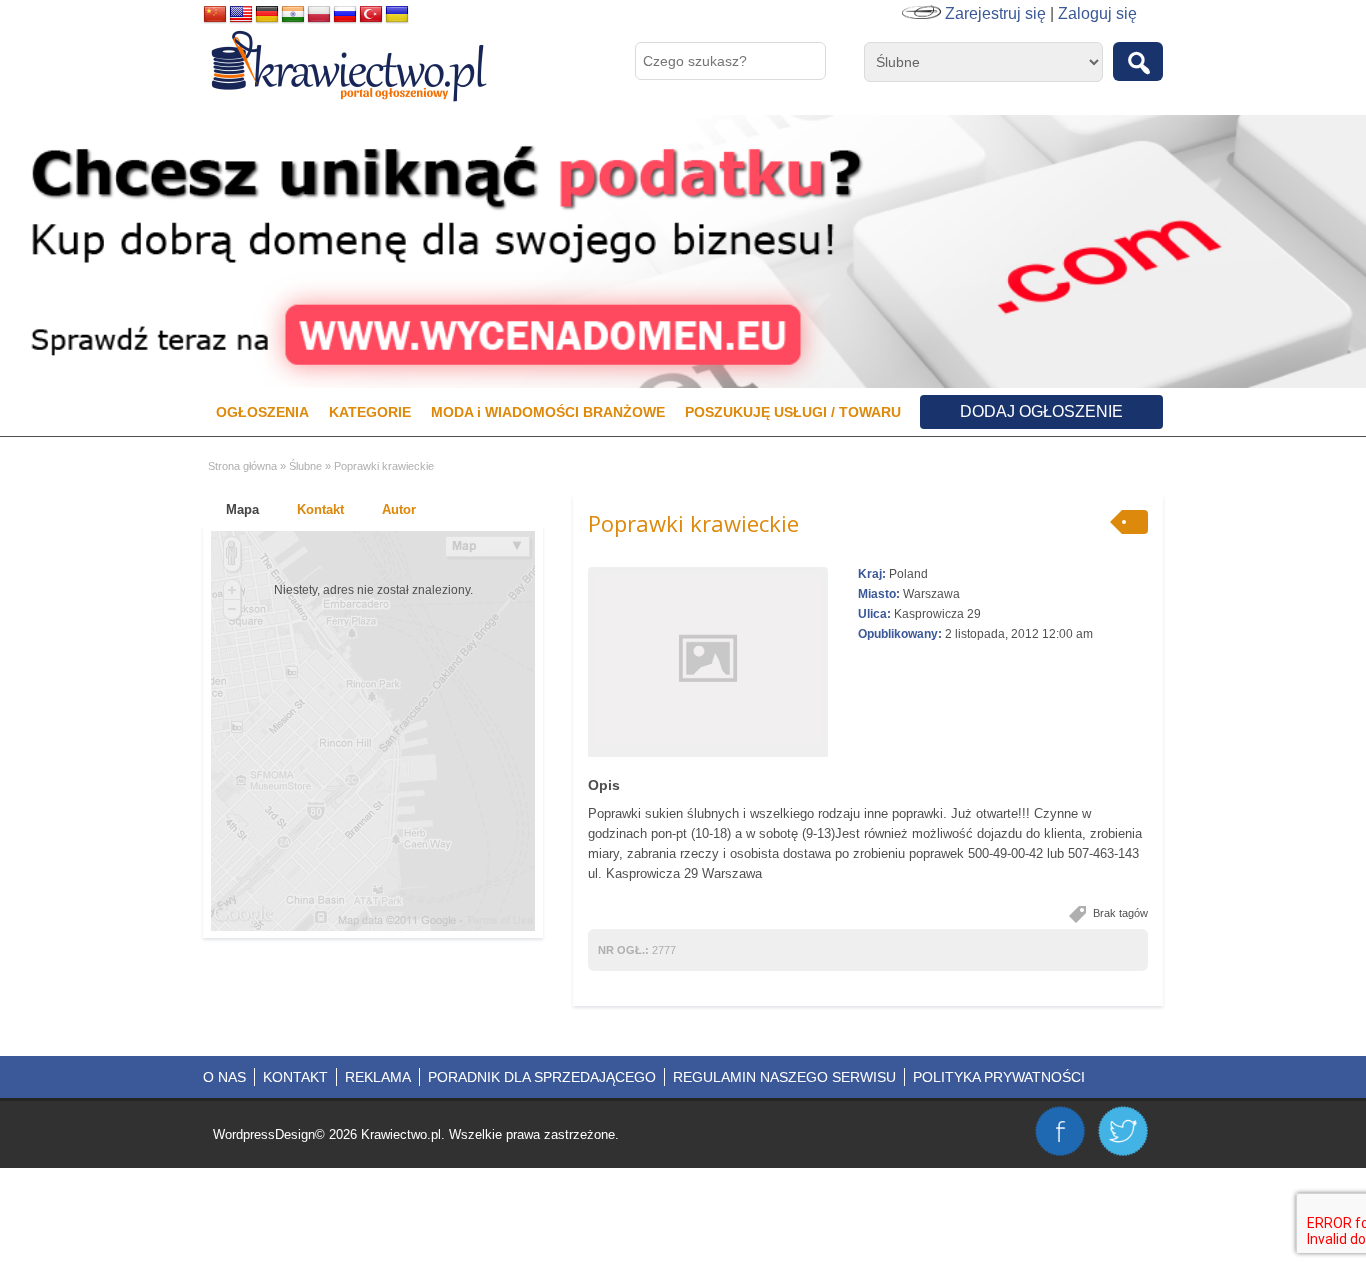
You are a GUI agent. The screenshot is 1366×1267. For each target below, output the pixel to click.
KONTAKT (295, 1077)
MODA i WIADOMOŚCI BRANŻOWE (548, 412)
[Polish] (319, 15)
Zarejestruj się (995, 13)
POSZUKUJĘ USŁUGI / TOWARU (793, 412)
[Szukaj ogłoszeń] (1138, 61)
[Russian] (345, 15)
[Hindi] (293, 15)
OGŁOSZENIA (262, 412)
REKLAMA (378, 1077)
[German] (267, 15)
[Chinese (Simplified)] (215, 15)
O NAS (224, 1077)
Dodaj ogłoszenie (1041, 411)
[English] (241, 15)
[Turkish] (371, 15)
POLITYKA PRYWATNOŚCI (999, 1077)
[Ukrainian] (397, 15)
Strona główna (242, 466)
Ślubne (305, 466)
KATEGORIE (370, 412)
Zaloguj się (1097, 13)
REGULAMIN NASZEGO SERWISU (784, 1077)
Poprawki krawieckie (693, 523)
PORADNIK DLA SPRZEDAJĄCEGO (542, 1077)
